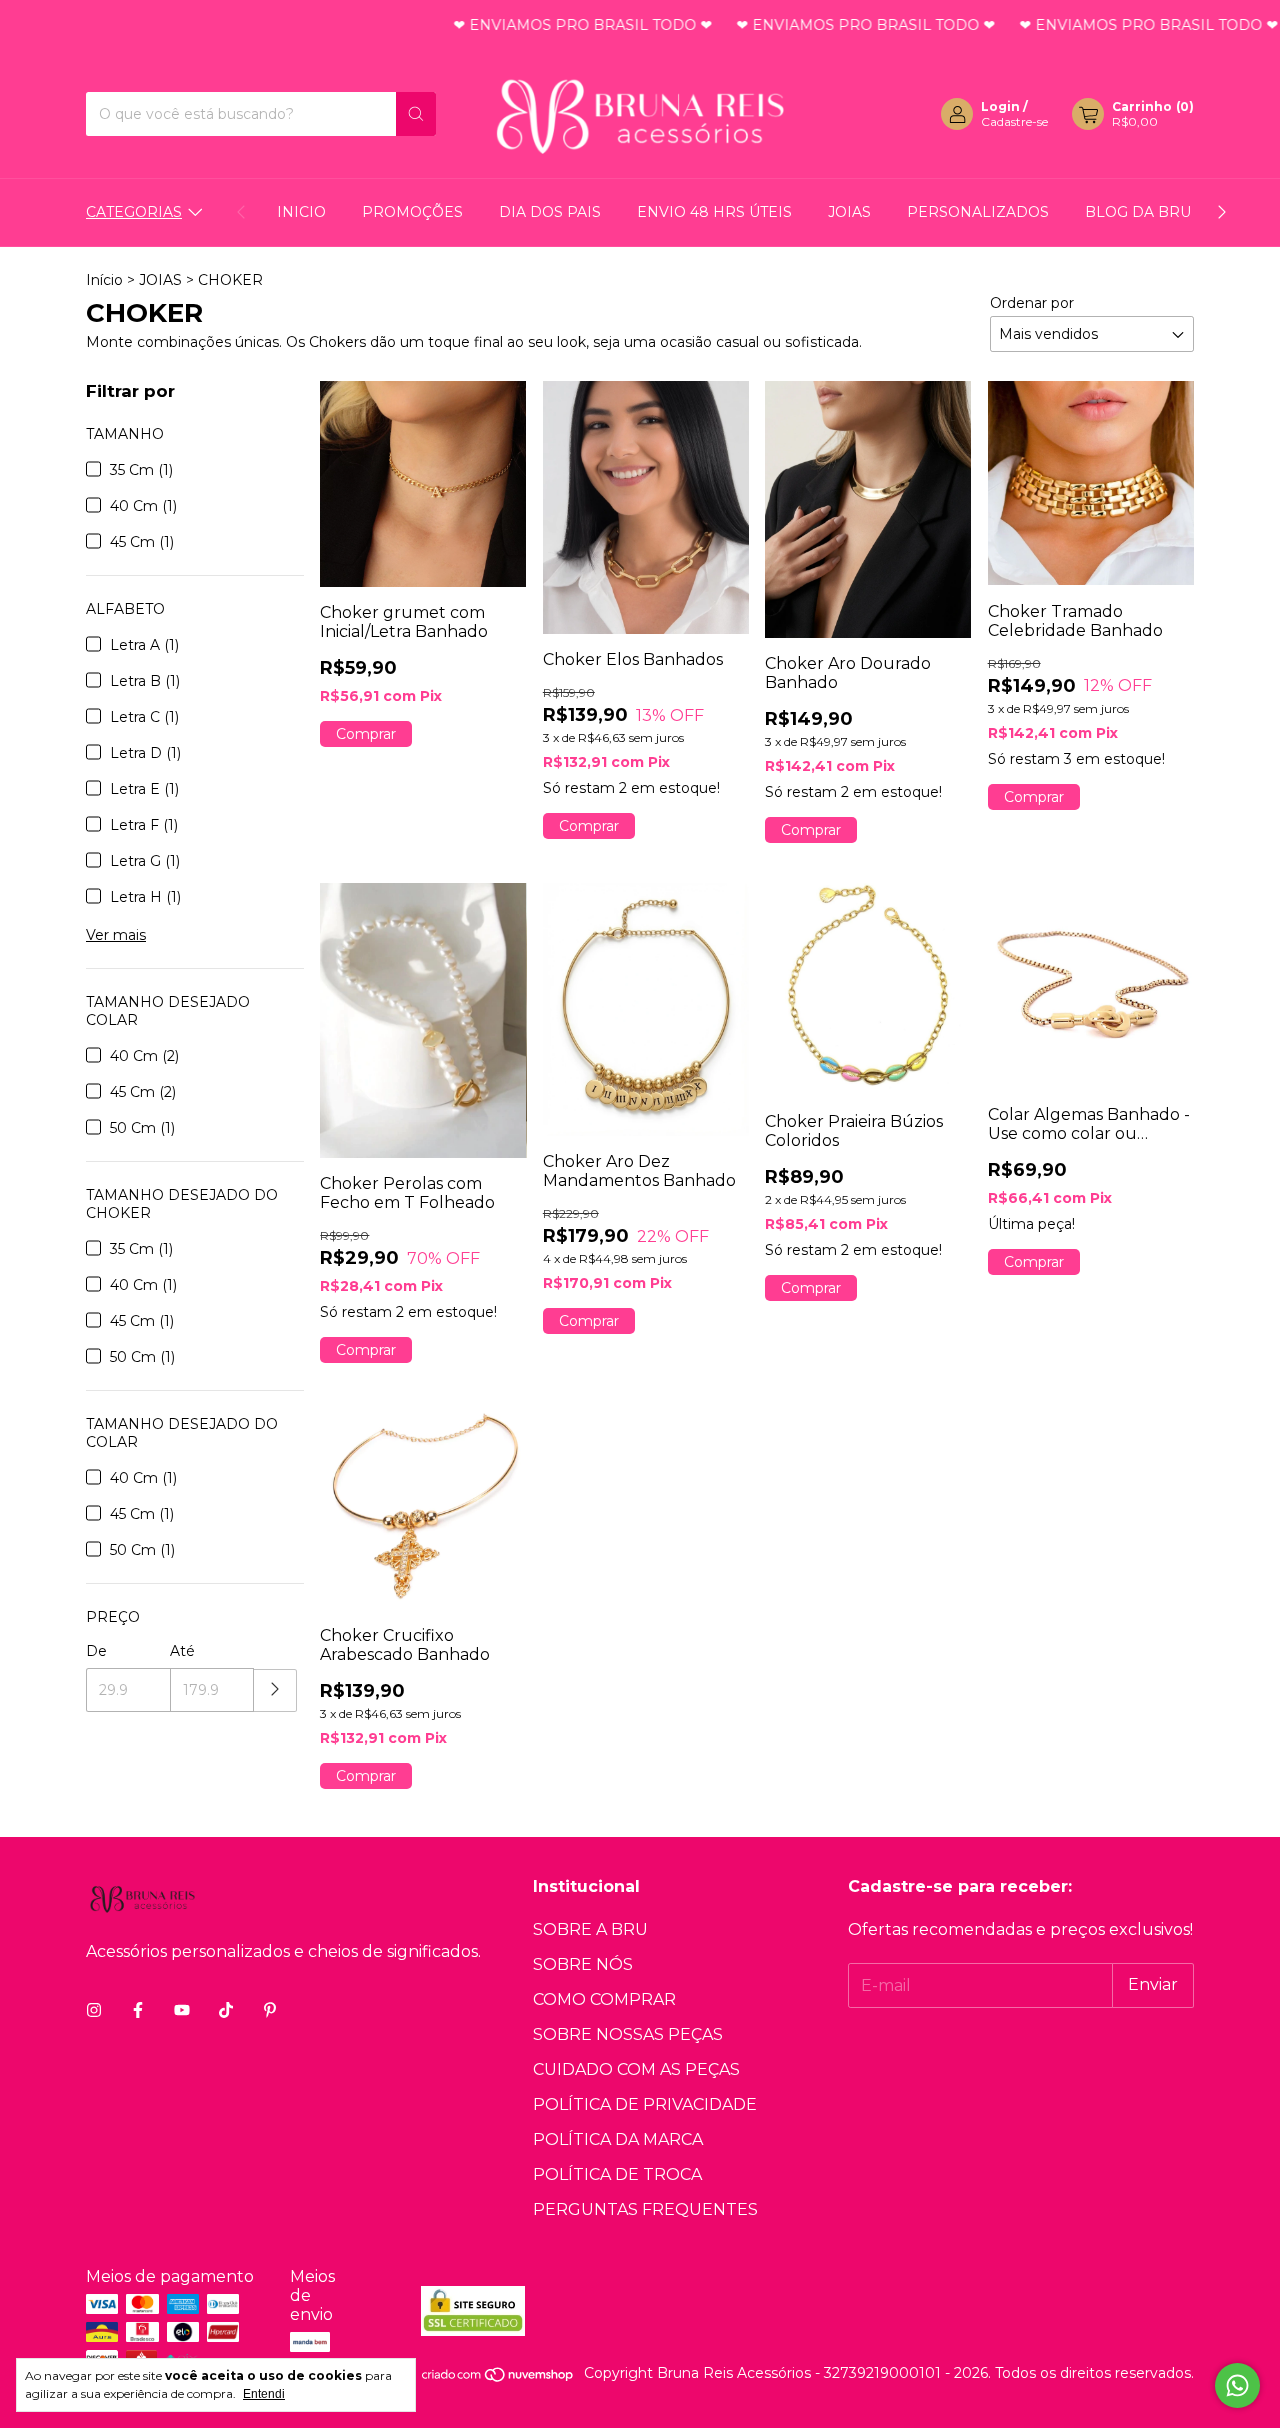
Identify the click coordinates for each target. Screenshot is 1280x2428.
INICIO (301, 212)
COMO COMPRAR (604, 1999)
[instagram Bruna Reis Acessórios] (94, 2010)
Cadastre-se (1014, 121)
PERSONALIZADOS (978, 212)
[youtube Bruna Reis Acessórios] (182, 2010)
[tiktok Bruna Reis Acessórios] (226, 2010)
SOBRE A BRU (590, 1929)
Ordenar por (1032, 303)
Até (182, 1651)
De (96, 1651)
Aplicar (275, 1690)
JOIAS (849, 212)
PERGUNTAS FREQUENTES (645, 2209)
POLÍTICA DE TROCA (617, 2174)
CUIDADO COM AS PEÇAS (636, 2069)
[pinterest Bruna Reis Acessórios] (270, 2010)
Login (1000, 106)
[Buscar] (416, 114)
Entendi (264, 2394)
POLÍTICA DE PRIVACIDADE (645, 2104)
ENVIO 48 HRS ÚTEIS (714, 212)
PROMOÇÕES (412, 212)
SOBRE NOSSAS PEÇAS (628, 2034)
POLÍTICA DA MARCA (618, 2139)
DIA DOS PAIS (550, 212)
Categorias (134, 212)
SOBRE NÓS (583, 1964)
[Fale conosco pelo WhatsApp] (1237, 2385)
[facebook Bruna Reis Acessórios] (138, 2010)
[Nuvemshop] (498, 2379)
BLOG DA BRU (1138, 212)
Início (104, 280)
